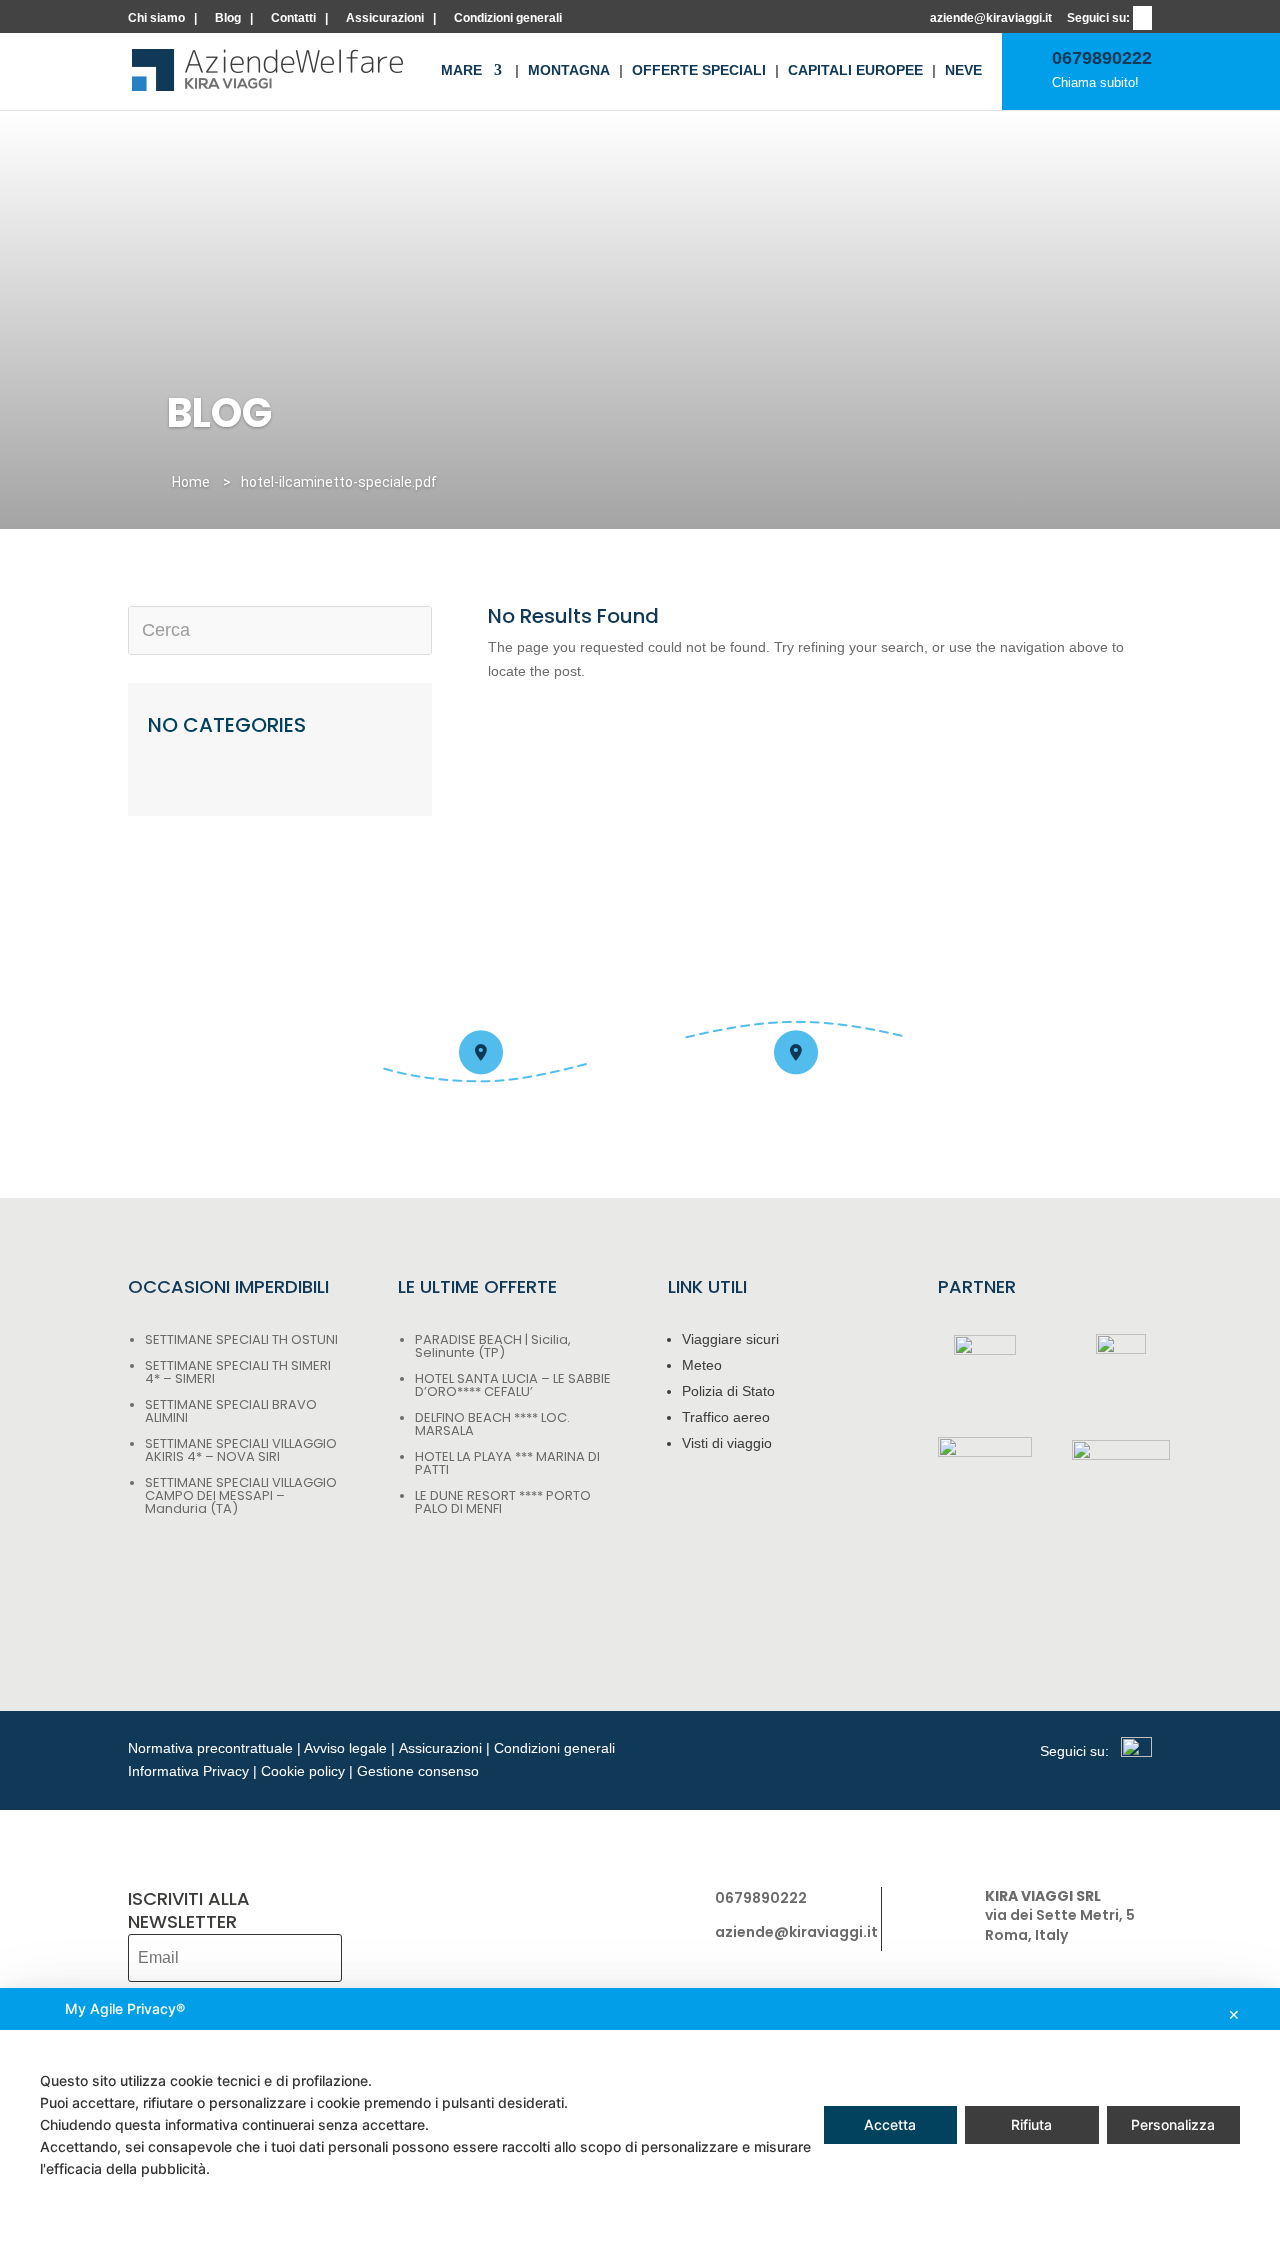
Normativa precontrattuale (210, 1748)
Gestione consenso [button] (418, 1771)
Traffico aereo (726, 1417)
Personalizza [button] (1173, 2124)
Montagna (569, 70)
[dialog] (640, 2116)
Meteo (702, 1365)
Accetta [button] (890, 2124)
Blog (228, 18)
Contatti (293, 18)
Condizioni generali (508, 18)
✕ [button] (1234, 2014)
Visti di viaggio (727, 1443)
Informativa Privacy (188, 1771)
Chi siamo (156, 18)
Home (191, 482)
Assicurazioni (385, 18)
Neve (963, 70)
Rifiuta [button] (1031, 2124)
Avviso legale (345, 1748)
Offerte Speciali (699, 70)
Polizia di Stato (728, 1391)
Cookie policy (303, 1771)
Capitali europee (855, 70)
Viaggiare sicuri (730, 1339)
